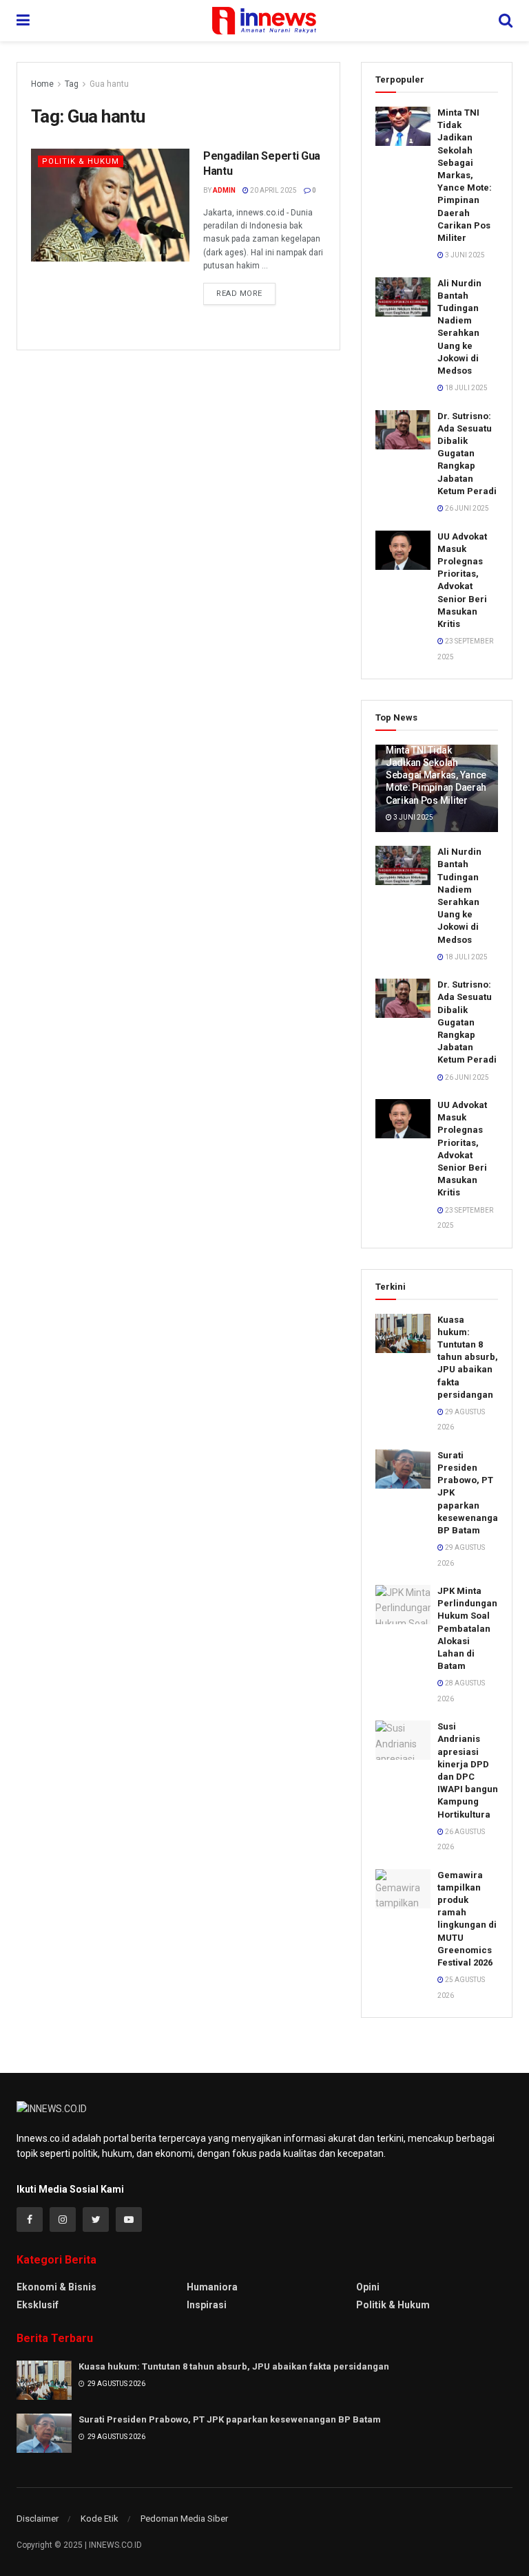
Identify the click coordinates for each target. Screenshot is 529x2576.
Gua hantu (109, 84)
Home (42, 84)
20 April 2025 (273, 190)
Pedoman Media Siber (184, 2519)
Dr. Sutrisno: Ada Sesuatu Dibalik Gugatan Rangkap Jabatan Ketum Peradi (467, 454)
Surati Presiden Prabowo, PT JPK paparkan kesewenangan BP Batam (230, 2419)
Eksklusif (38, 2305)
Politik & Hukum (81, 161)
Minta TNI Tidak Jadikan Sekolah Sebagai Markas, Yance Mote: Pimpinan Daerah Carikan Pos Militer (465, 175)
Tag (72, 84)
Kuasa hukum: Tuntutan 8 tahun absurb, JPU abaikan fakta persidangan (468, 1357)
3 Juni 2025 (464, 255)
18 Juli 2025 (466, 388)
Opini (368, 2287)
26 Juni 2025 (466, 508)
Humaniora (212, 2287)
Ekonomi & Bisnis (56, 2287)
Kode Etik (100, 2519)
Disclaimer (38, 2519)
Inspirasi (207, 2305)
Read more (239, 294)
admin (224, 190)
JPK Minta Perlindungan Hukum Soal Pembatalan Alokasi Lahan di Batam (467, 1628)
